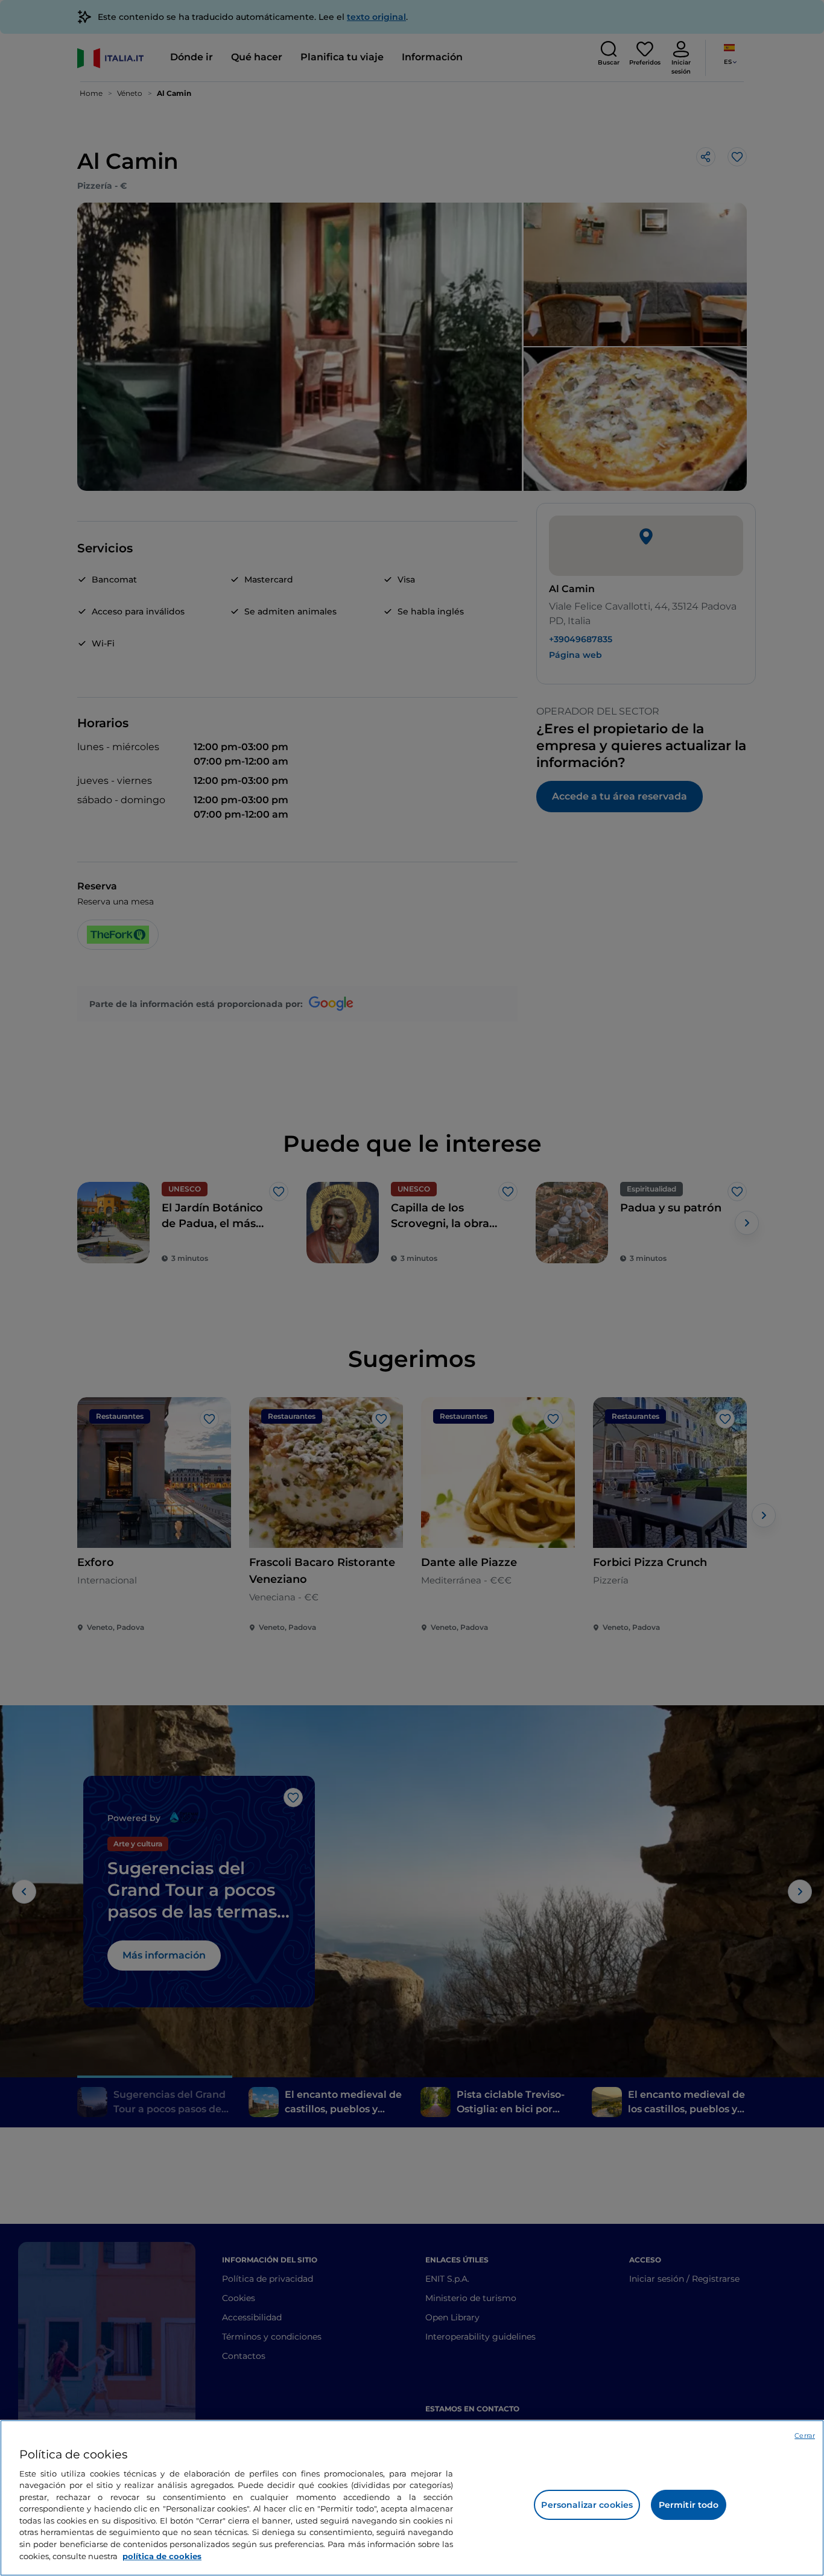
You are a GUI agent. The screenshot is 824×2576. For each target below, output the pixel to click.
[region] (412, 2498)
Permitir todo (689, 2505)
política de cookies (162, 2555)
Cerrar (805, 2436)
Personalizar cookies (587, 2505)
